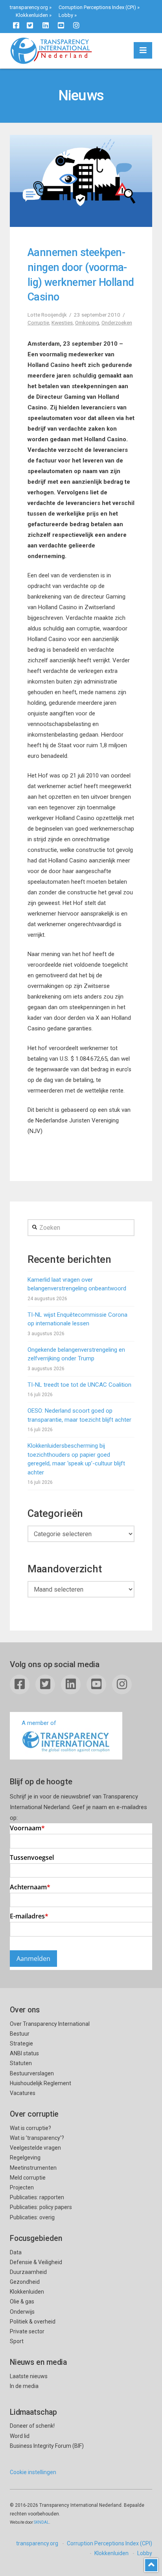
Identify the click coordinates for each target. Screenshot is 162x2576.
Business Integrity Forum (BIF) (47, 2446)
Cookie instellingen (33, 2472)
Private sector (27, 2331)
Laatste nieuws (29, 2376)
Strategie (21, 2043)
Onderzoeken (117, 322)
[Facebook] (16, 25)
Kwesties (62, 322)
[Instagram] (76, 25)
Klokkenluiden (32, 15)
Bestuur (20, 2034)
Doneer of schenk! (32, 2426)
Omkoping (87, 322)
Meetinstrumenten (33, 2168)
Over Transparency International (50, 2024)
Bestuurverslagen (32, 2073)
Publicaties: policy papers (41, 2207)
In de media (24, 2386)
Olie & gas (22, 2301)
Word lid (20, 2436)
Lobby (66, 15)
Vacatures (23, 2093)
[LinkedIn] (46, 25)
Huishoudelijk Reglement (40, 2083)
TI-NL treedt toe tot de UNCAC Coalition (79, 1385)
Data (16, 2252)
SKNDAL (41, 2522)
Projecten (22, 2187)
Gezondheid (25, 2282)
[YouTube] (61, 25)
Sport (17, 2341)
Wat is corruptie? (30, 2128)
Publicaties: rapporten (37, 2197)
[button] (143, 50)
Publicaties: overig (32, 2217)
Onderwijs (22, 2312)
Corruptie (38, 322)
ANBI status (24, 2053)
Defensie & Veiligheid (36, 2262)
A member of (39, 1723)
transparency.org (29, 7)
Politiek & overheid (33, 2322)
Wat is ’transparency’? (37, 2138)
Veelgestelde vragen (35, 2148)
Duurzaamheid (28, 2272)
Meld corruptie (28, 2178)
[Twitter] (30, 25)
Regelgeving (25, 2158)
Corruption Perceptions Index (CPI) (97, 7)
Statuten (21, 2063)
